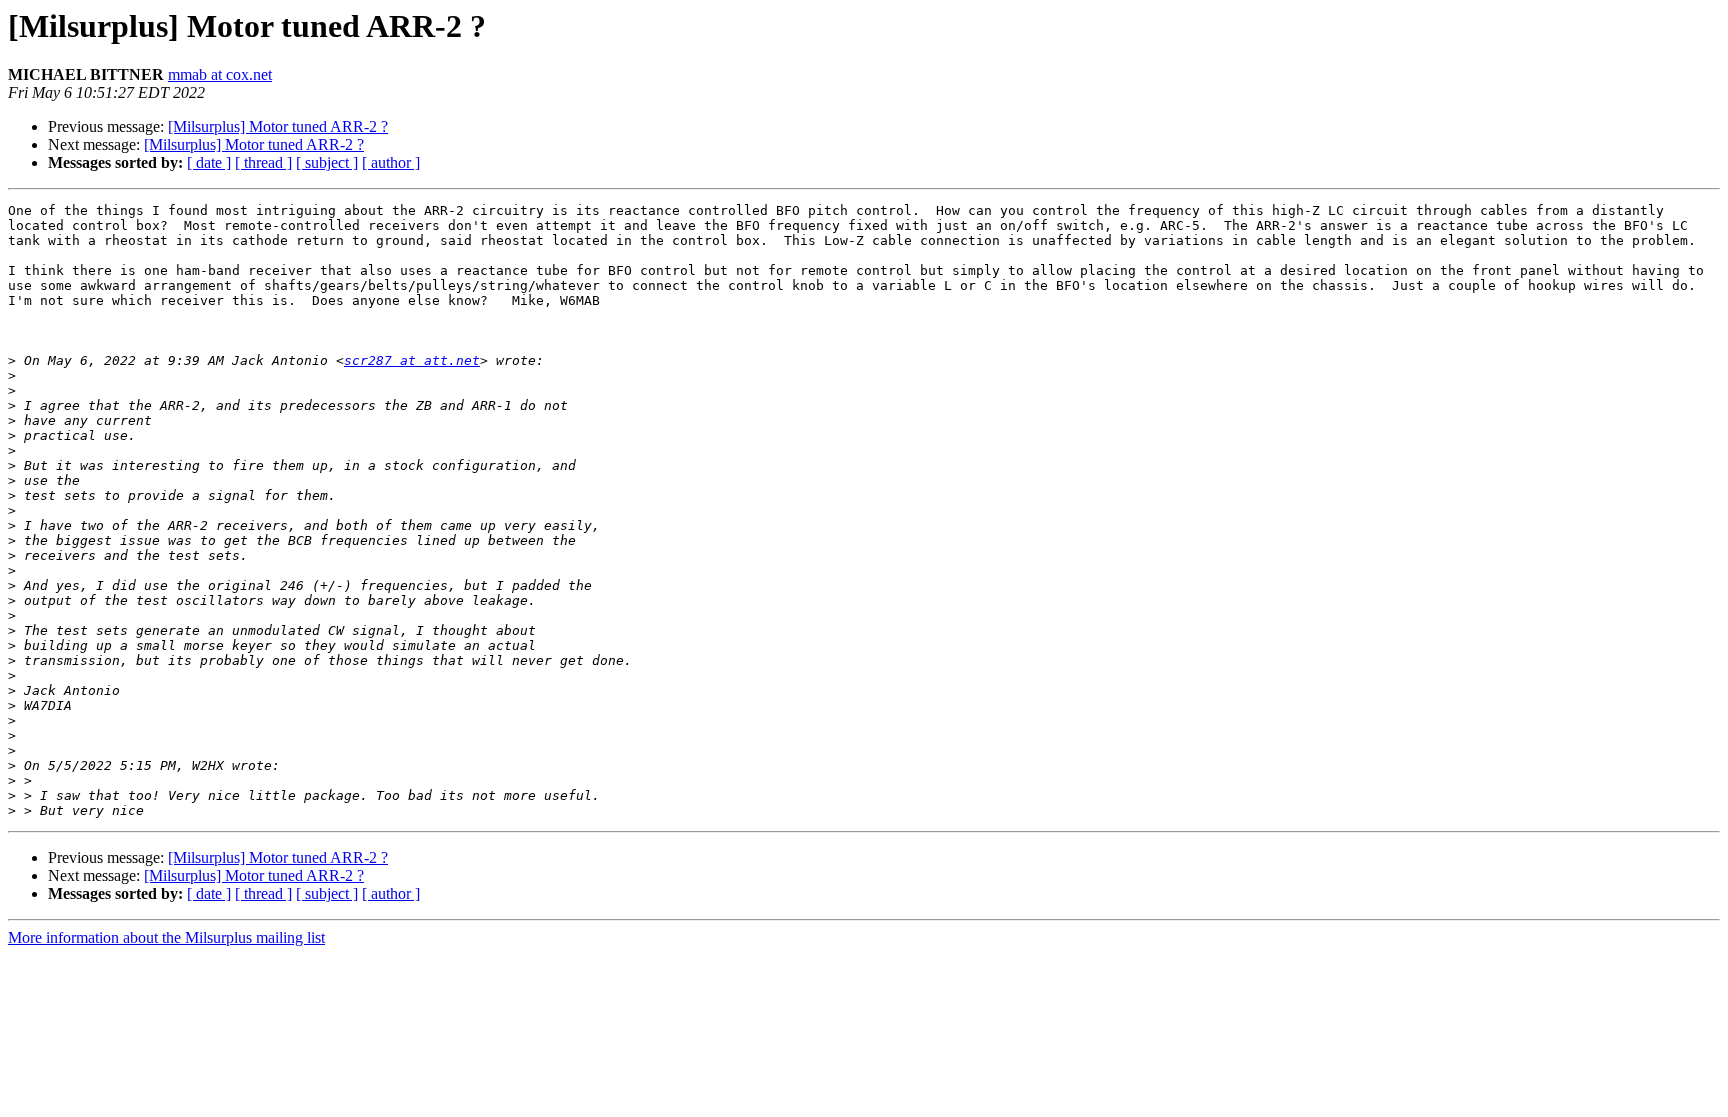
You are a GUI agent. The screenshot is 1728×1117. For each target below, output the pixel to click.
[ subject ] (327, 162)
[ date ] (209, 162)
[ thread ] (263, 162)
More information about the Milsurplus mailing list (166, 937)
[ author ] (391, 162)
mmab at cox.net (220, 74)
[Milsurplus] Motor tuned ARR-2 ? (278, 126)
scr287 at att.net (412, 360)
